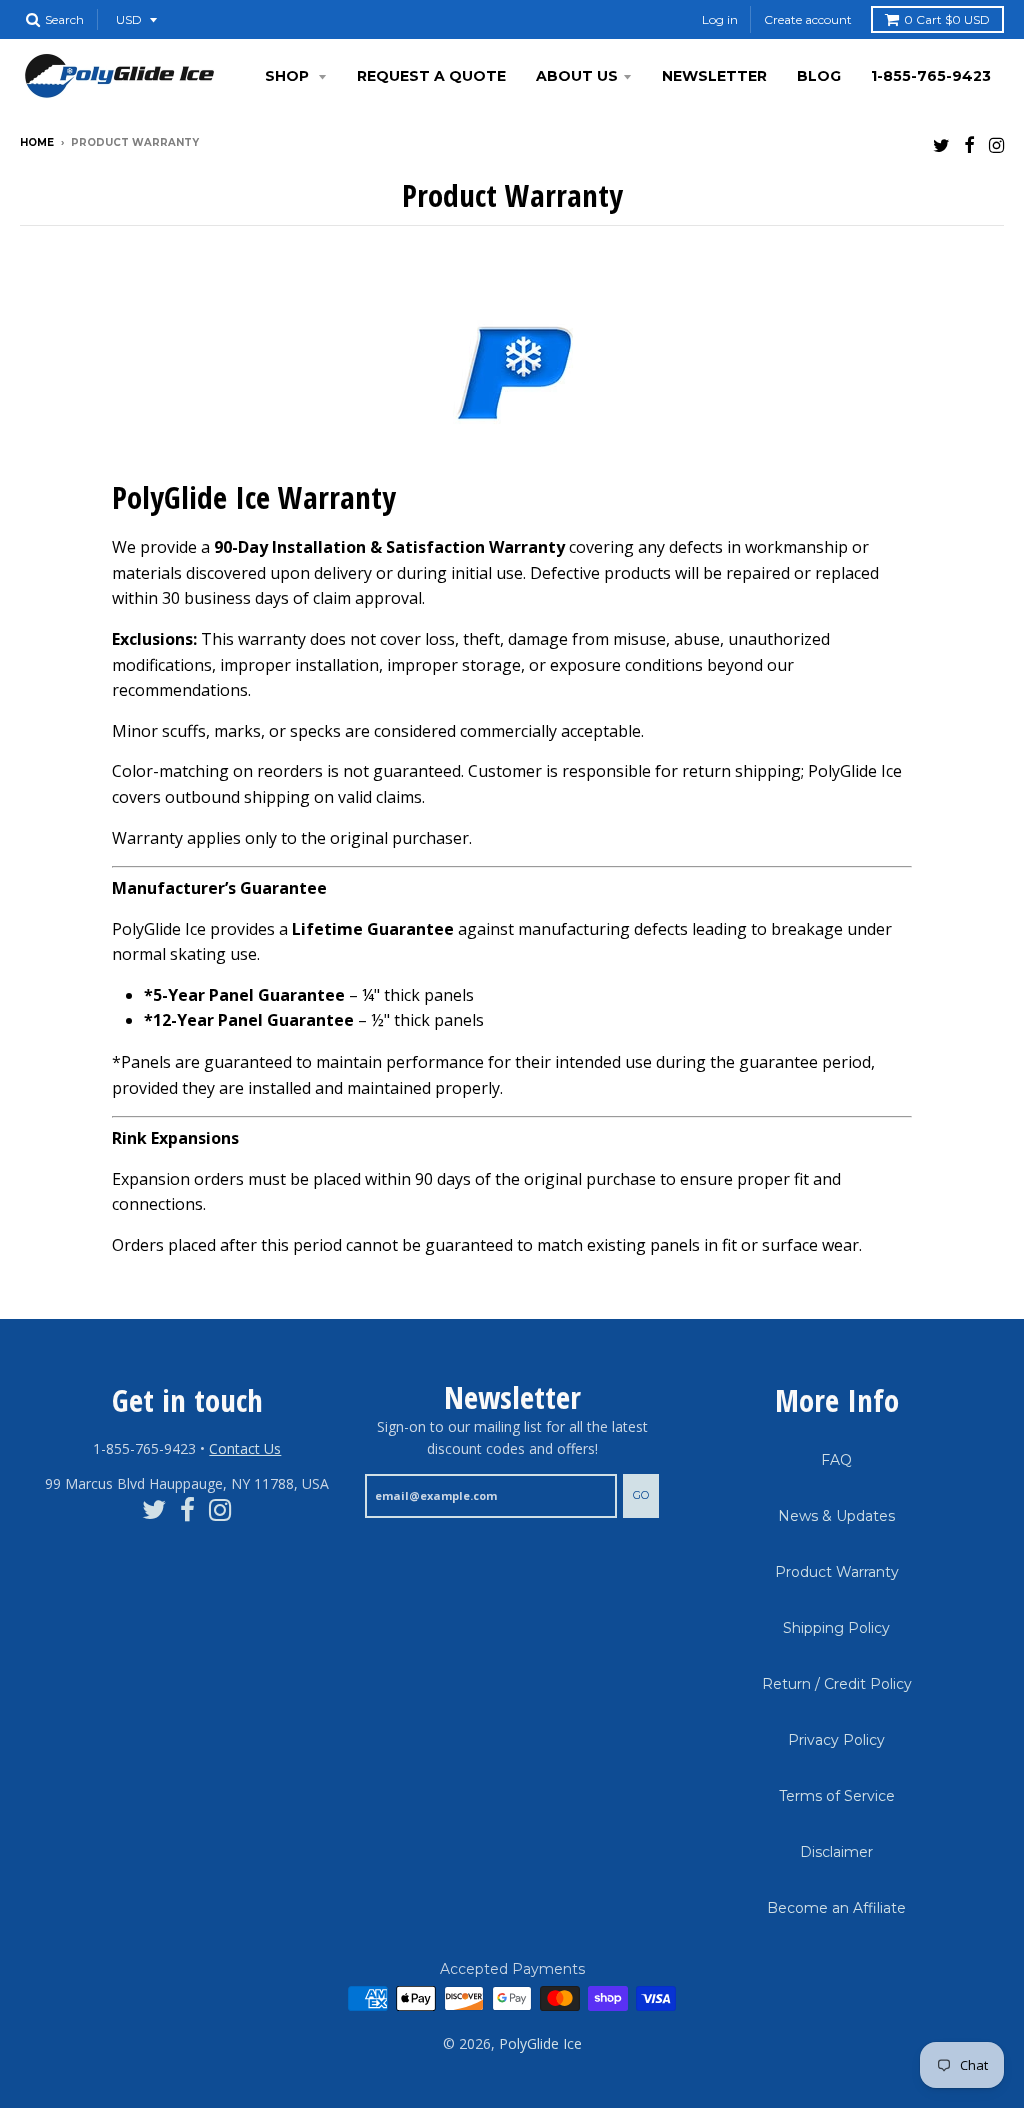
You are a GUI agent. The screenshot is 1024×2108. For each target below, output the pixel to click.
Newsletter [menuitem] (714, 76)
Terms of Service (837, 1796)
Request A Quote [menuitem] (431, 76)
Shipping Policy (836, 1628)
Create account (808, 19)
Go (641, 1495)
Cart (947, 19)
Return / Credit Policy (837, 1684)
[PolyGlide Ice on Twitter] (941, 144)
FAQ (836, 1460)
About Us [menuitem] (577, 76)
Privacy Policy (836, 1740)
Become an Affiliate (836, 1908)
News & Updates (836, 1516)
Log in (720, 19)
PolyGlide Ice (540, 2043)
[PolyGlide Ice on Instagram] (996, 144)
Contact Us (245, 1448)
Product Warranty (837, 1572)
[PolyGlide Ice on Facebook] (969, 144)
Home (37, 142)
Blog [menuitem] (819, 76)
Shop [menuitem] (289, 76)
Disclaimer (836, 1852)
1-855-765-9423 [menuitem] (931, 76)
